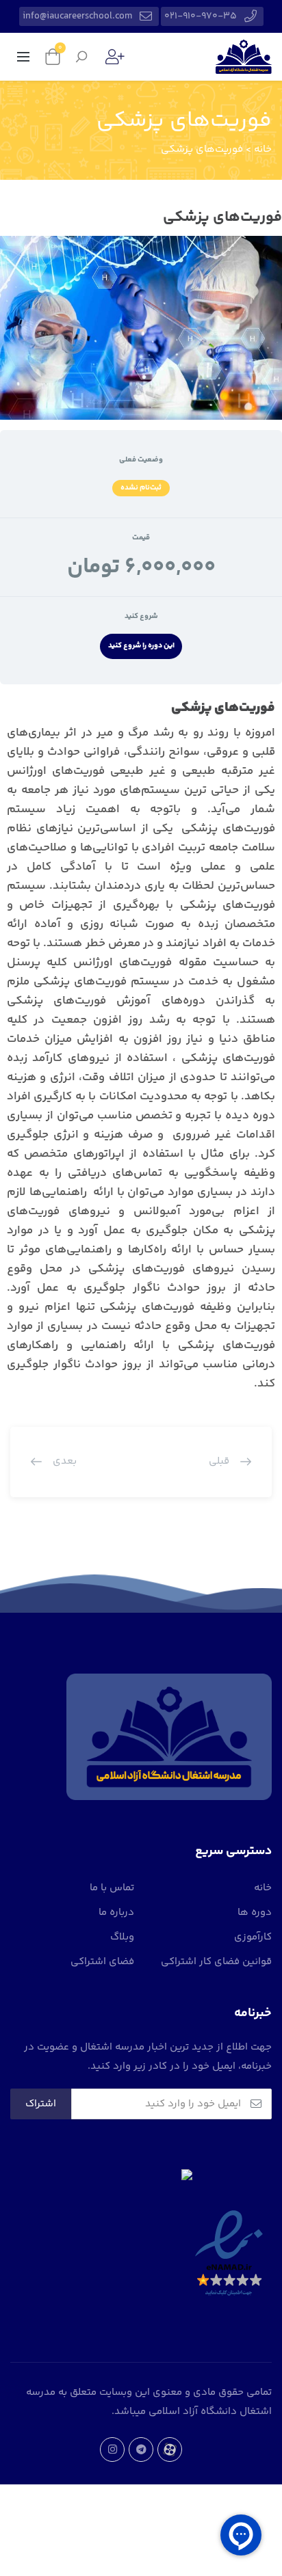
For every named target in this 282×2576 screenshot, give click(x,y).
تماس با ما (112, 1888)
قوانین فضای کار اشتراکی (216, 1962)
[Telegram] (141, 2450)
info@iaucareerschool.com (77, 16)
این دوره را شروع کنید (141, 646)
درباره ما (116, 1913)
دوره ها (255, 1913)
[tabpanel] (141, 1056)
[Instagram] (112, 2450)
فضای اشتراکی (102, 1962)
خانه (263, 1888)
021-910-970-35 (201, 16)
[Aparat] (170, 2450)
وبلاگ (122, 1937)
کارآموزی (253, 1937)
